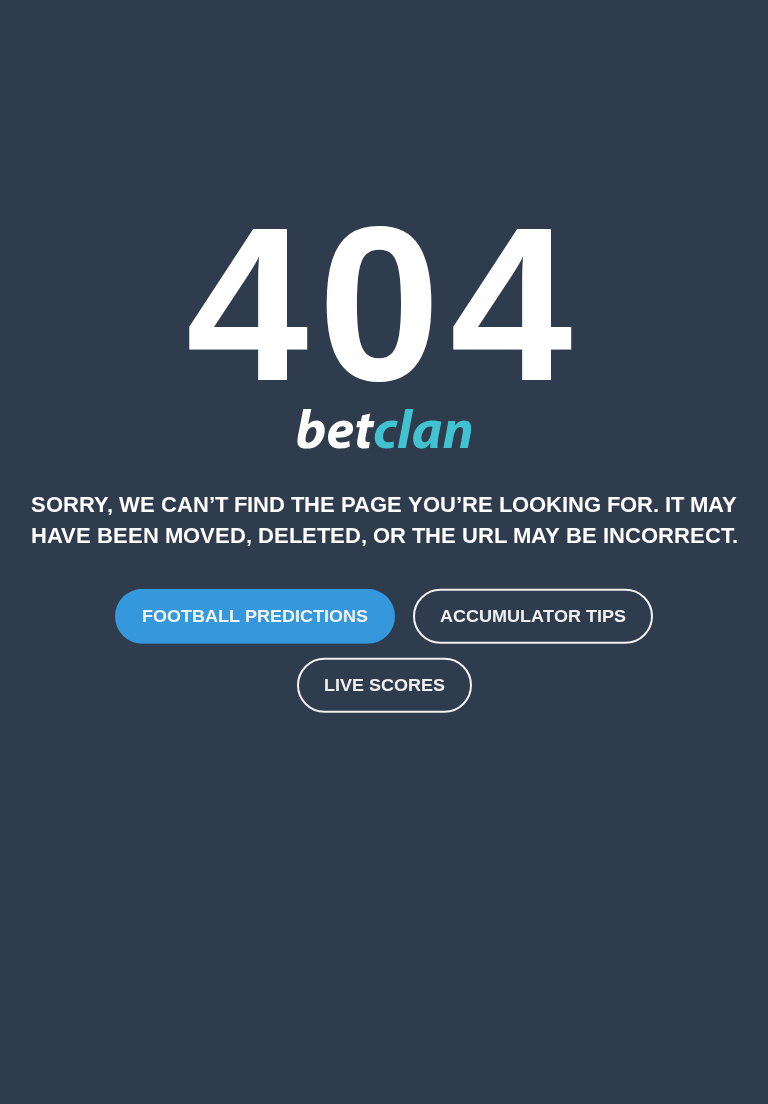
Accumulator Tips (533, 615)
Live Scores (384, 685)
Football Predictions (255, 615)
